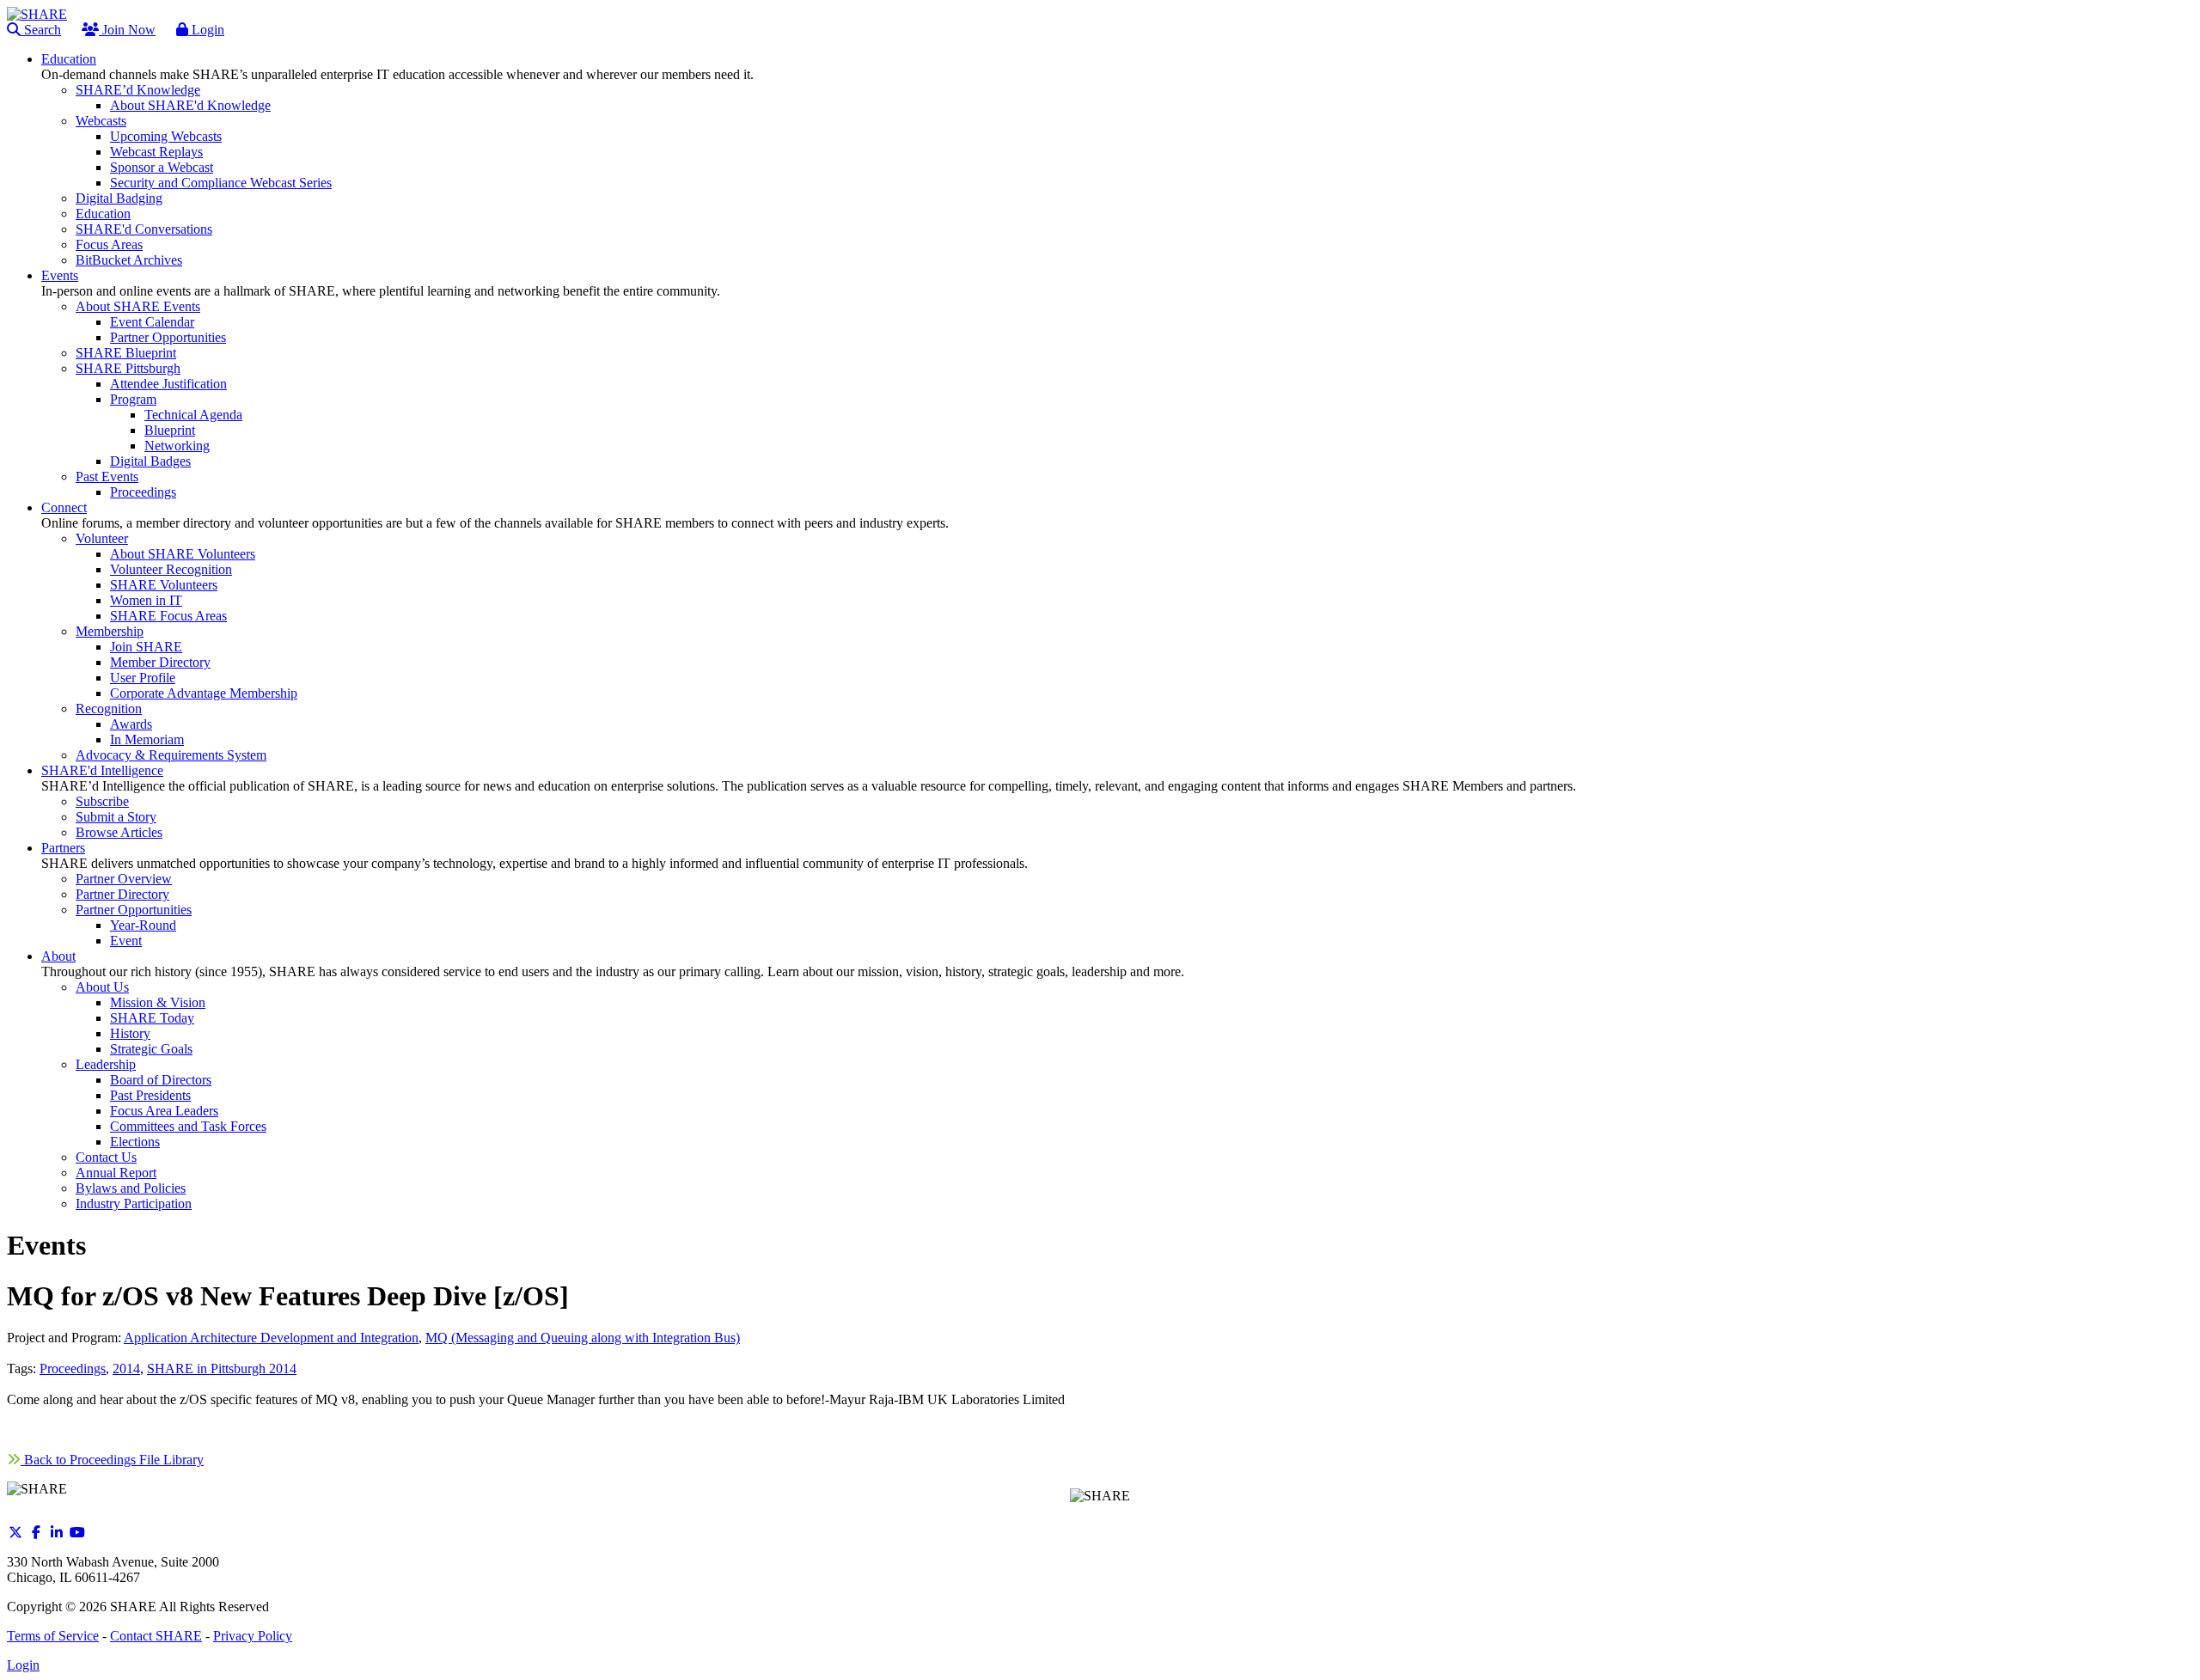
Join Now (127, 30)
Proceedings (73, 1368)
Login (206, 30)
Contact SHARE (156, 1636)
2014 (126, 1368)
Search (41, 30)
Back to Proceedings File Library (112, 1460)
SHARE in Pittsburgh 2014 (222, 1368)
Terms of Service (53, 1636)
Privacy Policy (253, 1636)
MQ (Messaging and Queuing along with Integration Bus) (583, 1338)
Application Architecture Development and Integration (271, 1338)
